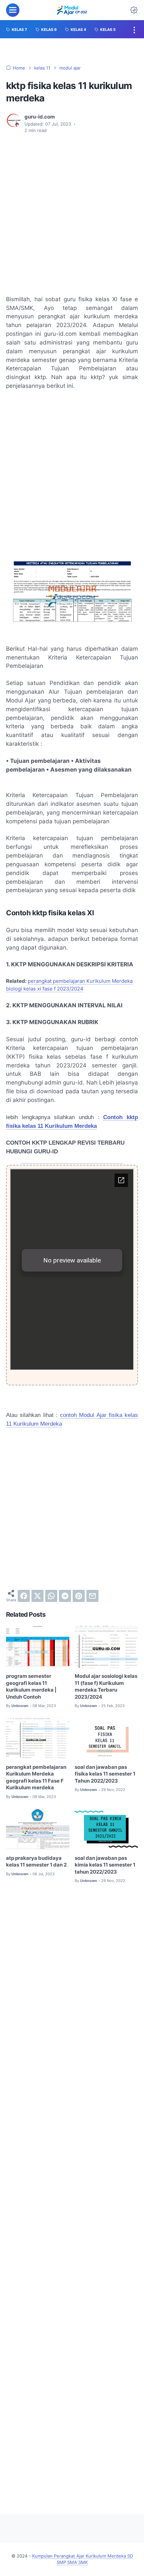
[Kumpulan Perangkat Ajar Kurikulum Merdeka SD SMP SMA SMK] (72, 10)
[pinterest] (79, 1596)
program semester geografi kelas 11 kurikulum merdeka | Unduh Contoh (31, 1687)
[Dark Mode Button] (134, 10)
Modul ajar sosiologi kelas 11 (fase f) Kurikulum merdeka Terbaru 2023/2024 (106, 1687)
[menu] (13, 10)
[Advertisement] (72, 215)
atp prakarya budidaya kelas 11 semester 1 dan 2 (36, 1862)
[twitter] (38, 1596)
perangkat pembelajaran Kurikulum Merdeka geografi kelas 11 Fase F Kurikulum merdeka (36, 1778)
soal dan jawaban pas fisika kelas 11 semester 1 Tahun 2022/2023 (105, 1774)
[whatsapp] (51, 1596)
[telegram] (65, 1596)
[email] (92, 1596)
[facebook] (24, 1596)
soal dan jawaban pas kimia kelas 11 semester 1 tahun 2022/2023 (105, 1865)
